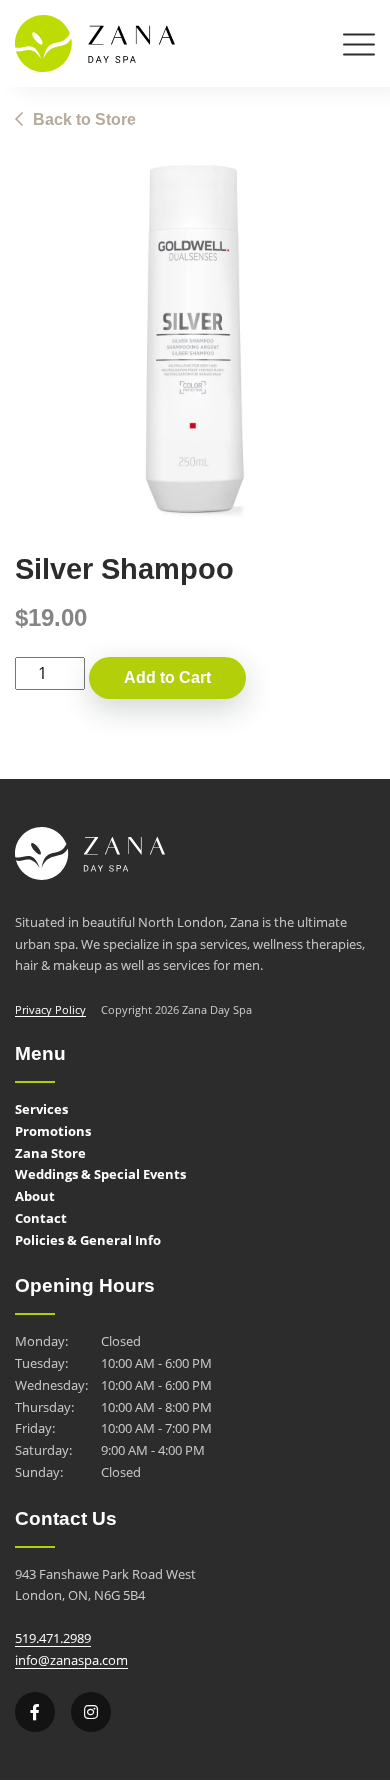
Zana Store (50, 1153)
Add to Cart (167, 677)
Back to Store (84, 119)
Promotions (53, 1131)
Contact (41, 1218)
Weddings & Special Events (100, 1174)
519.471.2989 (53, 1638)
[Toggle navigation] (359, 48)
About (35, 1196)
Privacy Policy (50, 1010)
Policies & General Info (88, 1240)
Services (41, 1109)
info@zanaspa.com (71, 1660)
